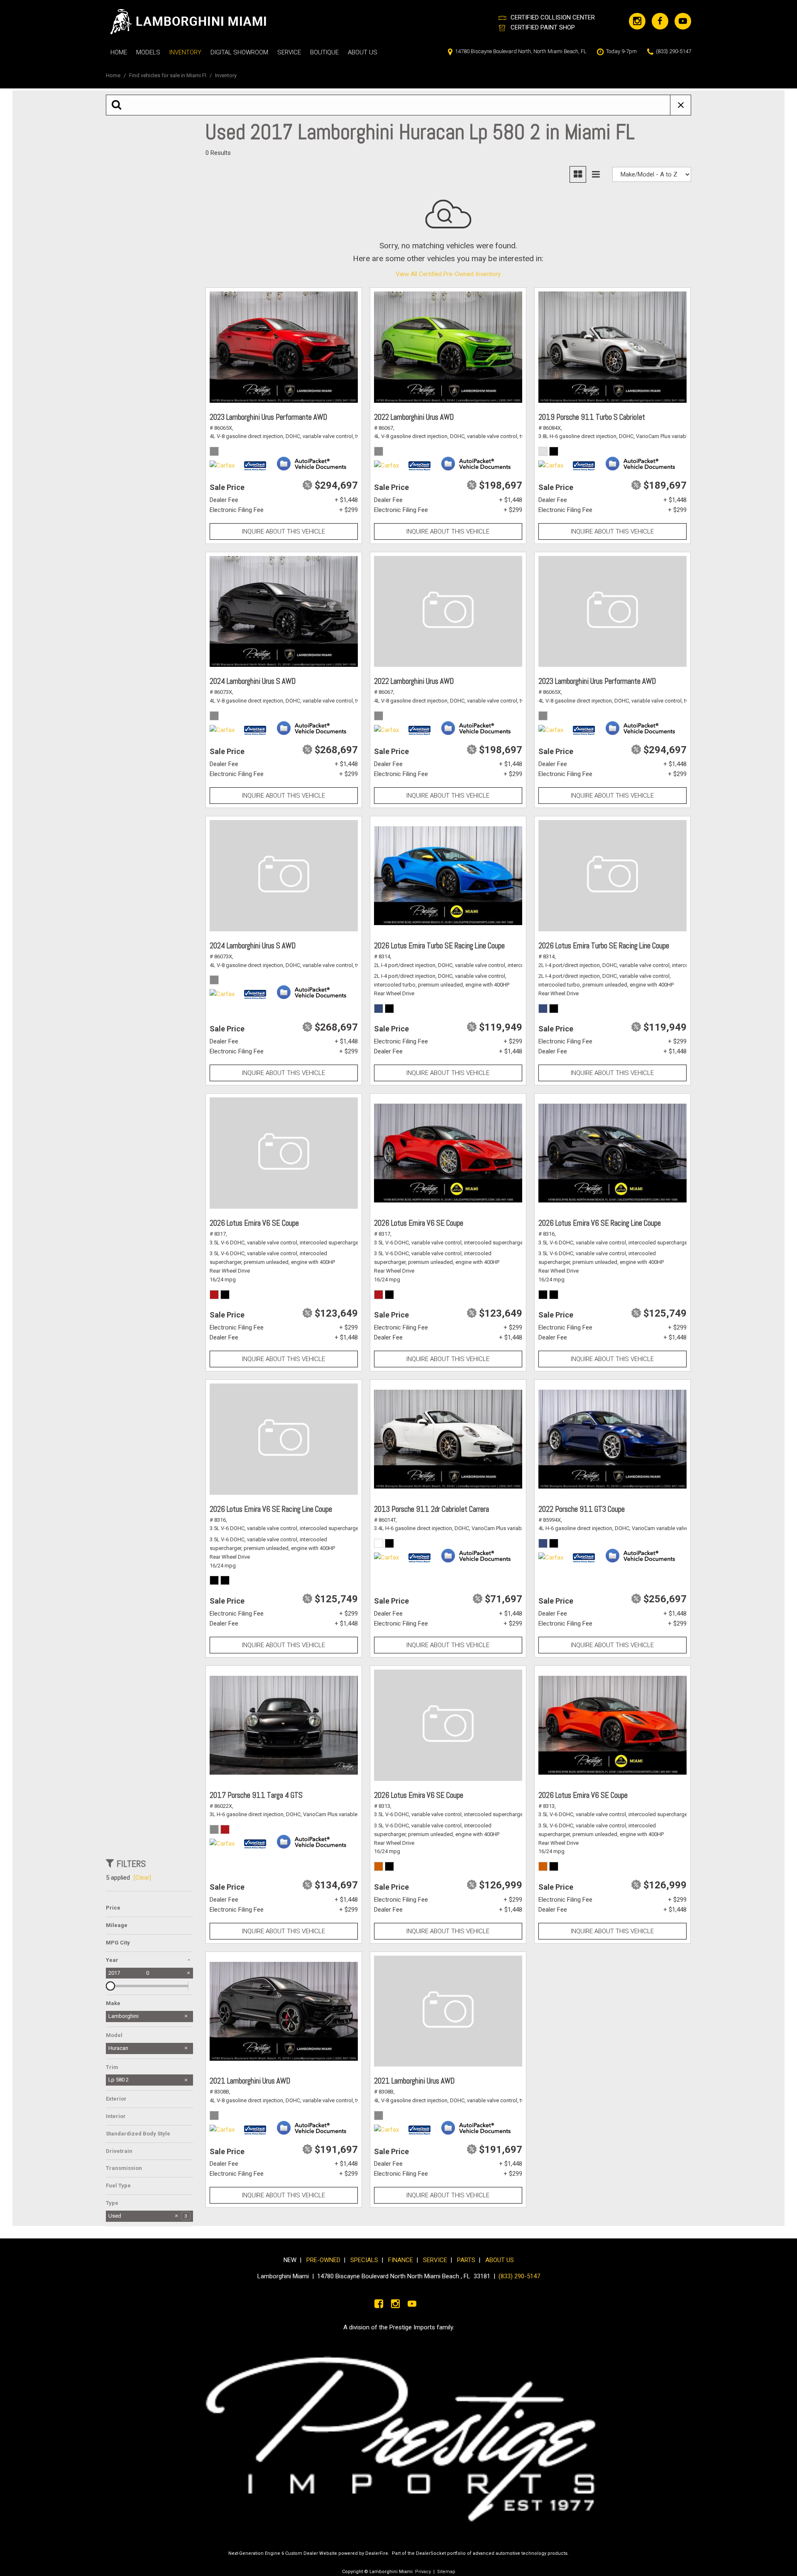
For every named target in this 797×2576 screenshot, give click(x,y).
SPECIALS (364, 2260)
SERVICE (437, 2260)
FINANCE (401, 2260)
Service (289, 52)
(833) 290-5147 (519, 2276)
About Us (363, 52)
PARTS (466, 2260)
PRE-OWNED (323, 2260)
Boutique (324, 52)
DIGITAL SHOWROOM (239, 52)
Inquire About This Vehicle (284, 531)
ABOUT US (500, 2260)
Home (119, 52)
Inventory (185, 52)
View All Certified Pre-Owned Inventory (448, 274)
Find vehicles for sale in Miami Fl (168, 75)
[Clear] (142, 1878)
